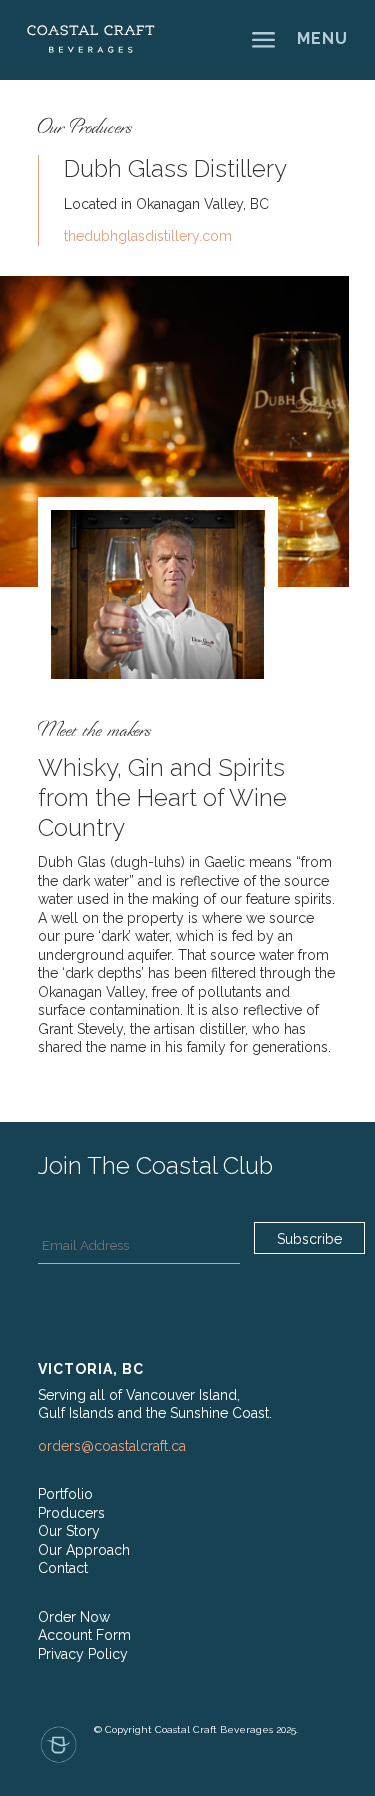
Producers (71, 1513)
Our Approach (84, 1550)
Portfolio (65, 1494)
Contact (63, 1568)
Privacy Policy (83, 1654)
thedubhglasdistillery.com (148, 236)
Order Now (74, 1617)
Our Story (69, 1531)
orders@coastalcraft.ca (112, 1446)
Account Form (84, 1635)
